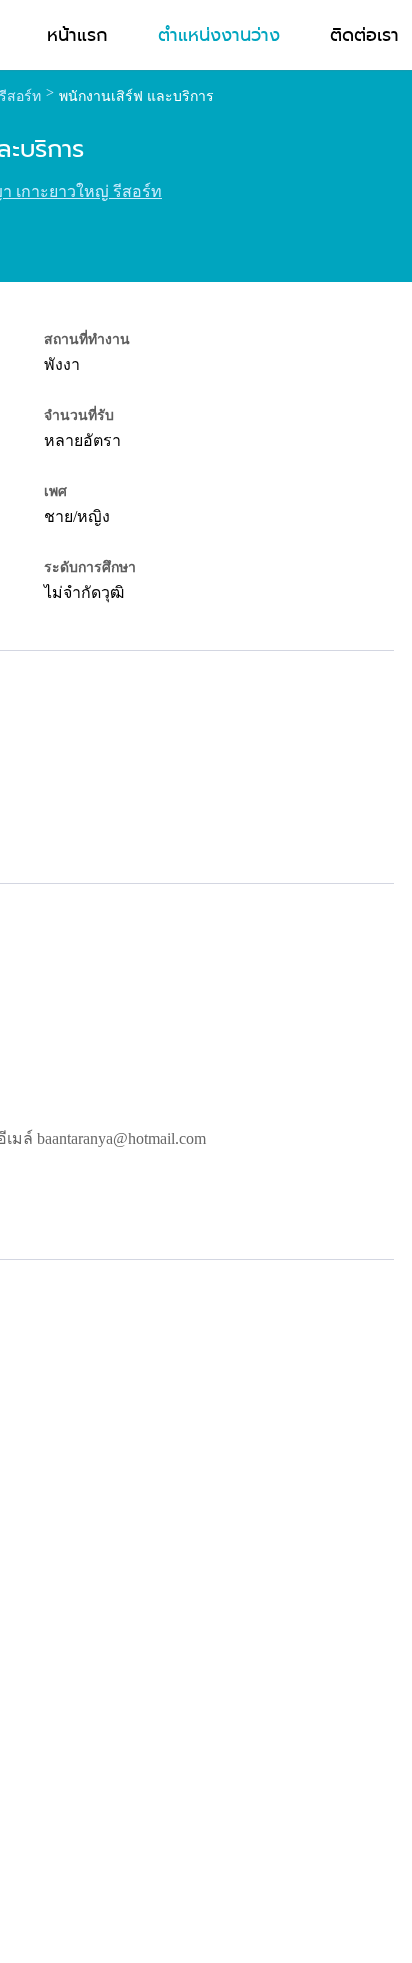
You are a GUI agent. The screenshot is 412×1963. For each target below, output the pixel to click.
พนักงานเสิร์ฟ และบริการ (136, 96)
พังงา (62, 364)
